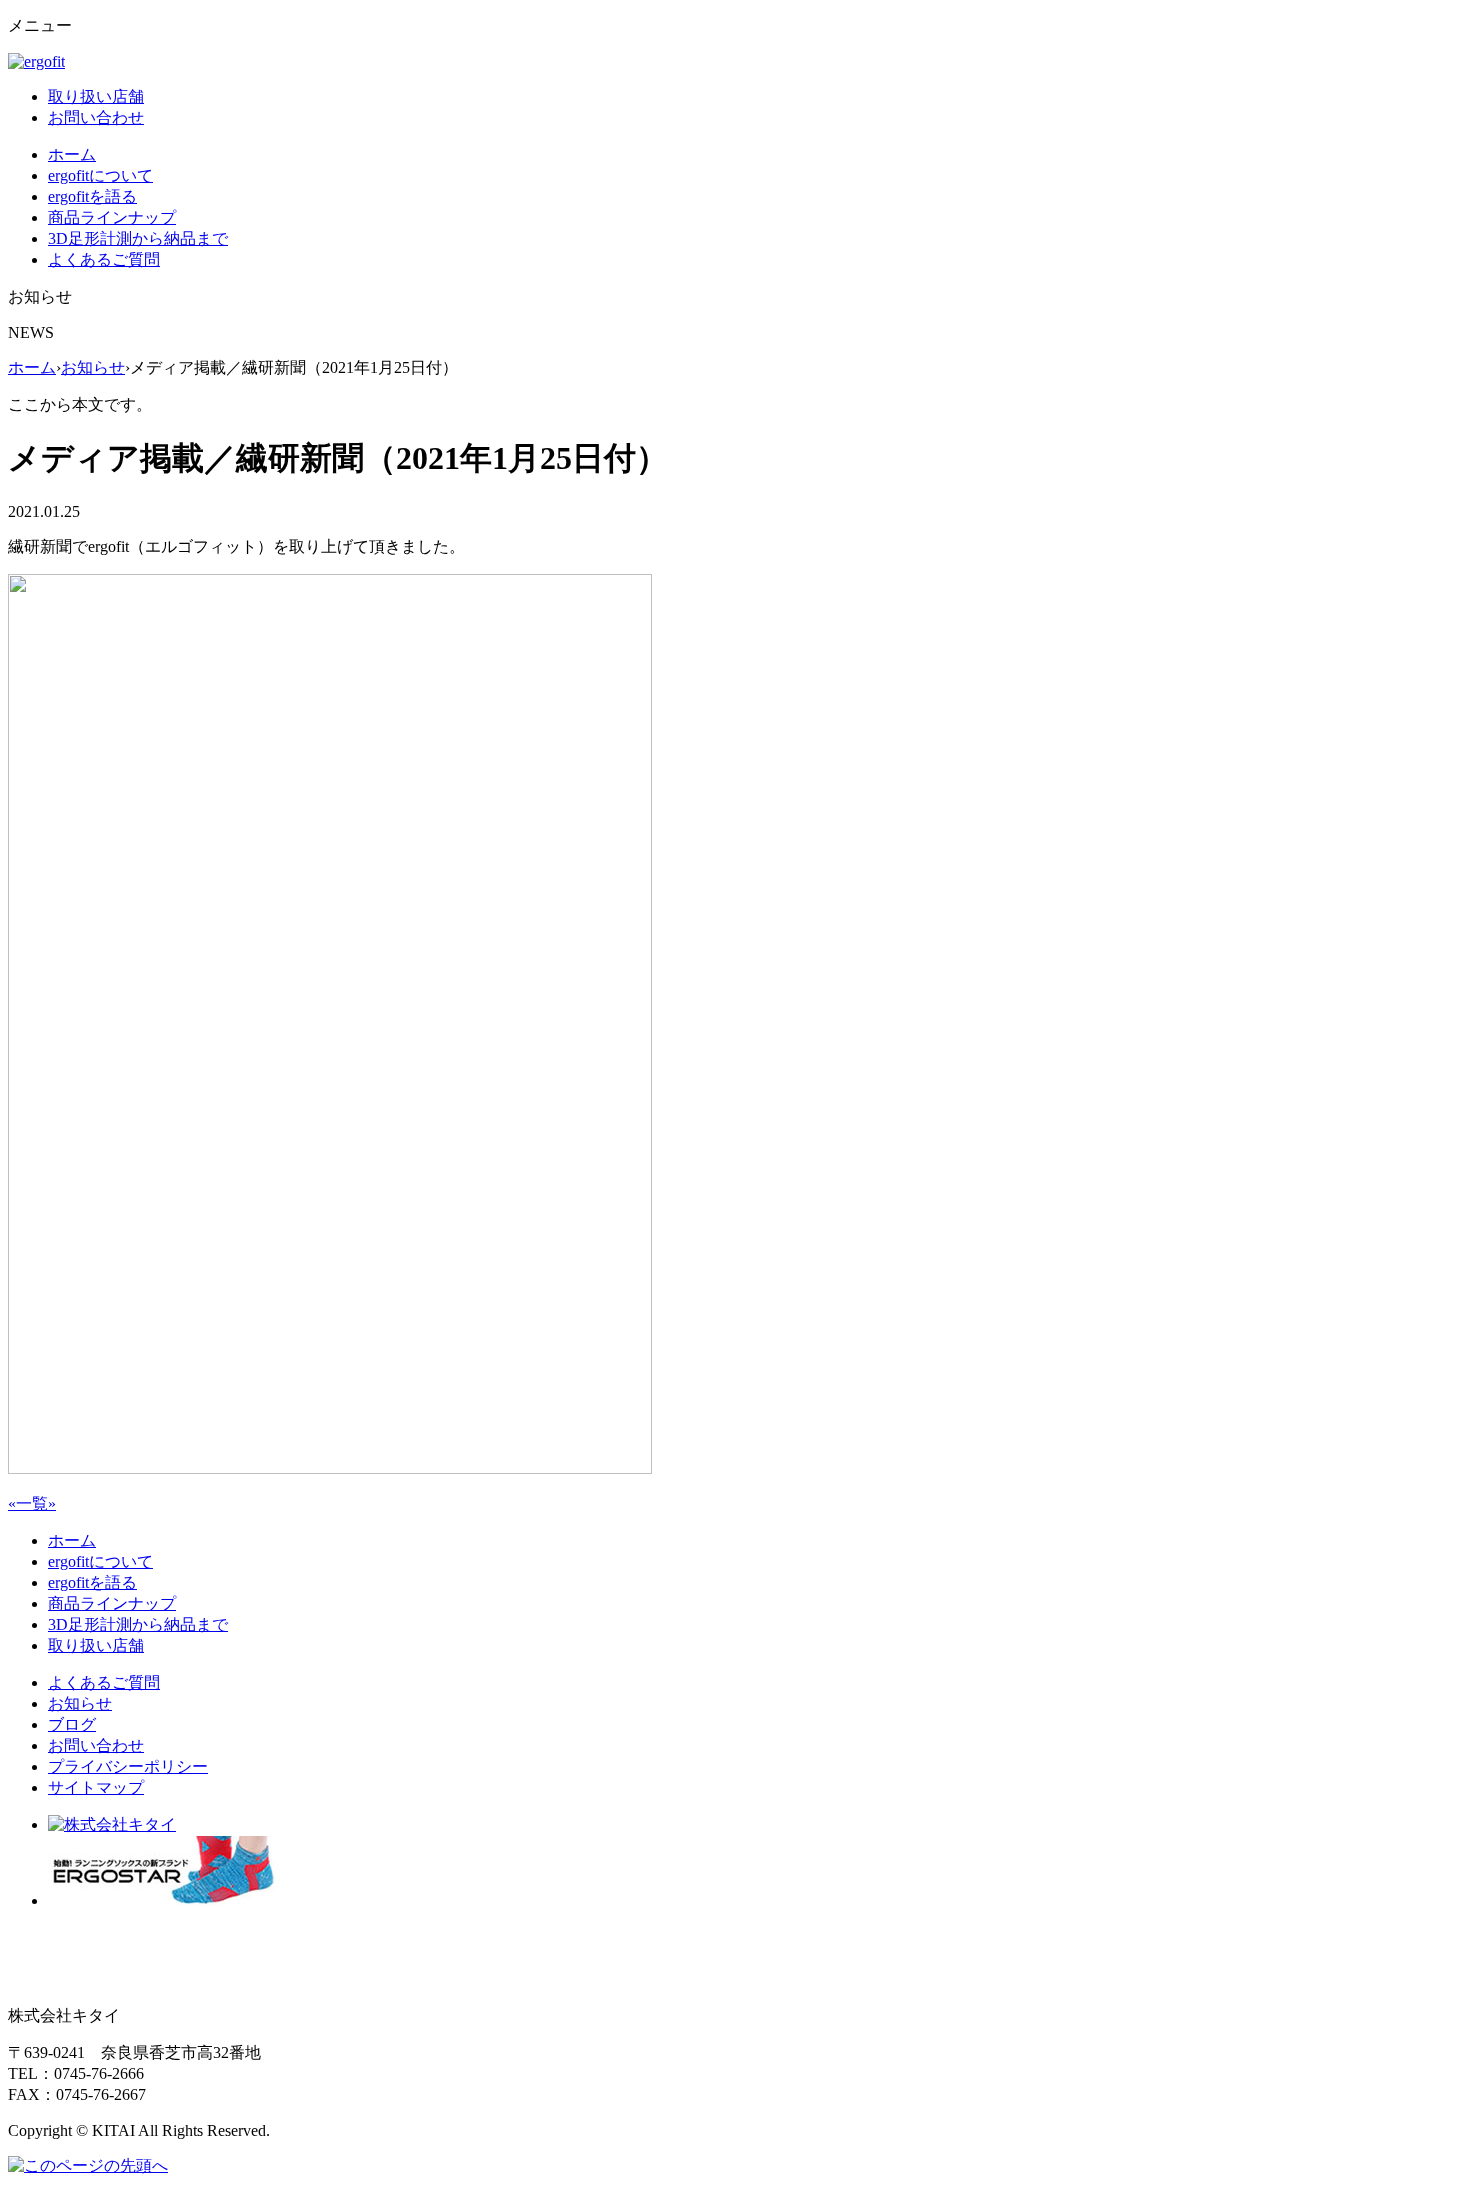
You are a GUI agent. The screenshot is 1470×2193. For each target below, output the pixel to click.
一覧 (32, 1503)
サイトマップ (96, 1787)
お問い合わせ (96, 117)
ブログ (72, 1724)
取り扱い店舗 (96, 96)
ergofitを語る (92, 196)
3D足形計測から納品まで (138, 238)
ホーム (72, 154)
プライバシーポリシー (128, 1766)
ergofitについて (100, 175)
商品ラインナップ (112, 217)
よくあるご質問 (104, 259)
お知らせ (93, 367)
